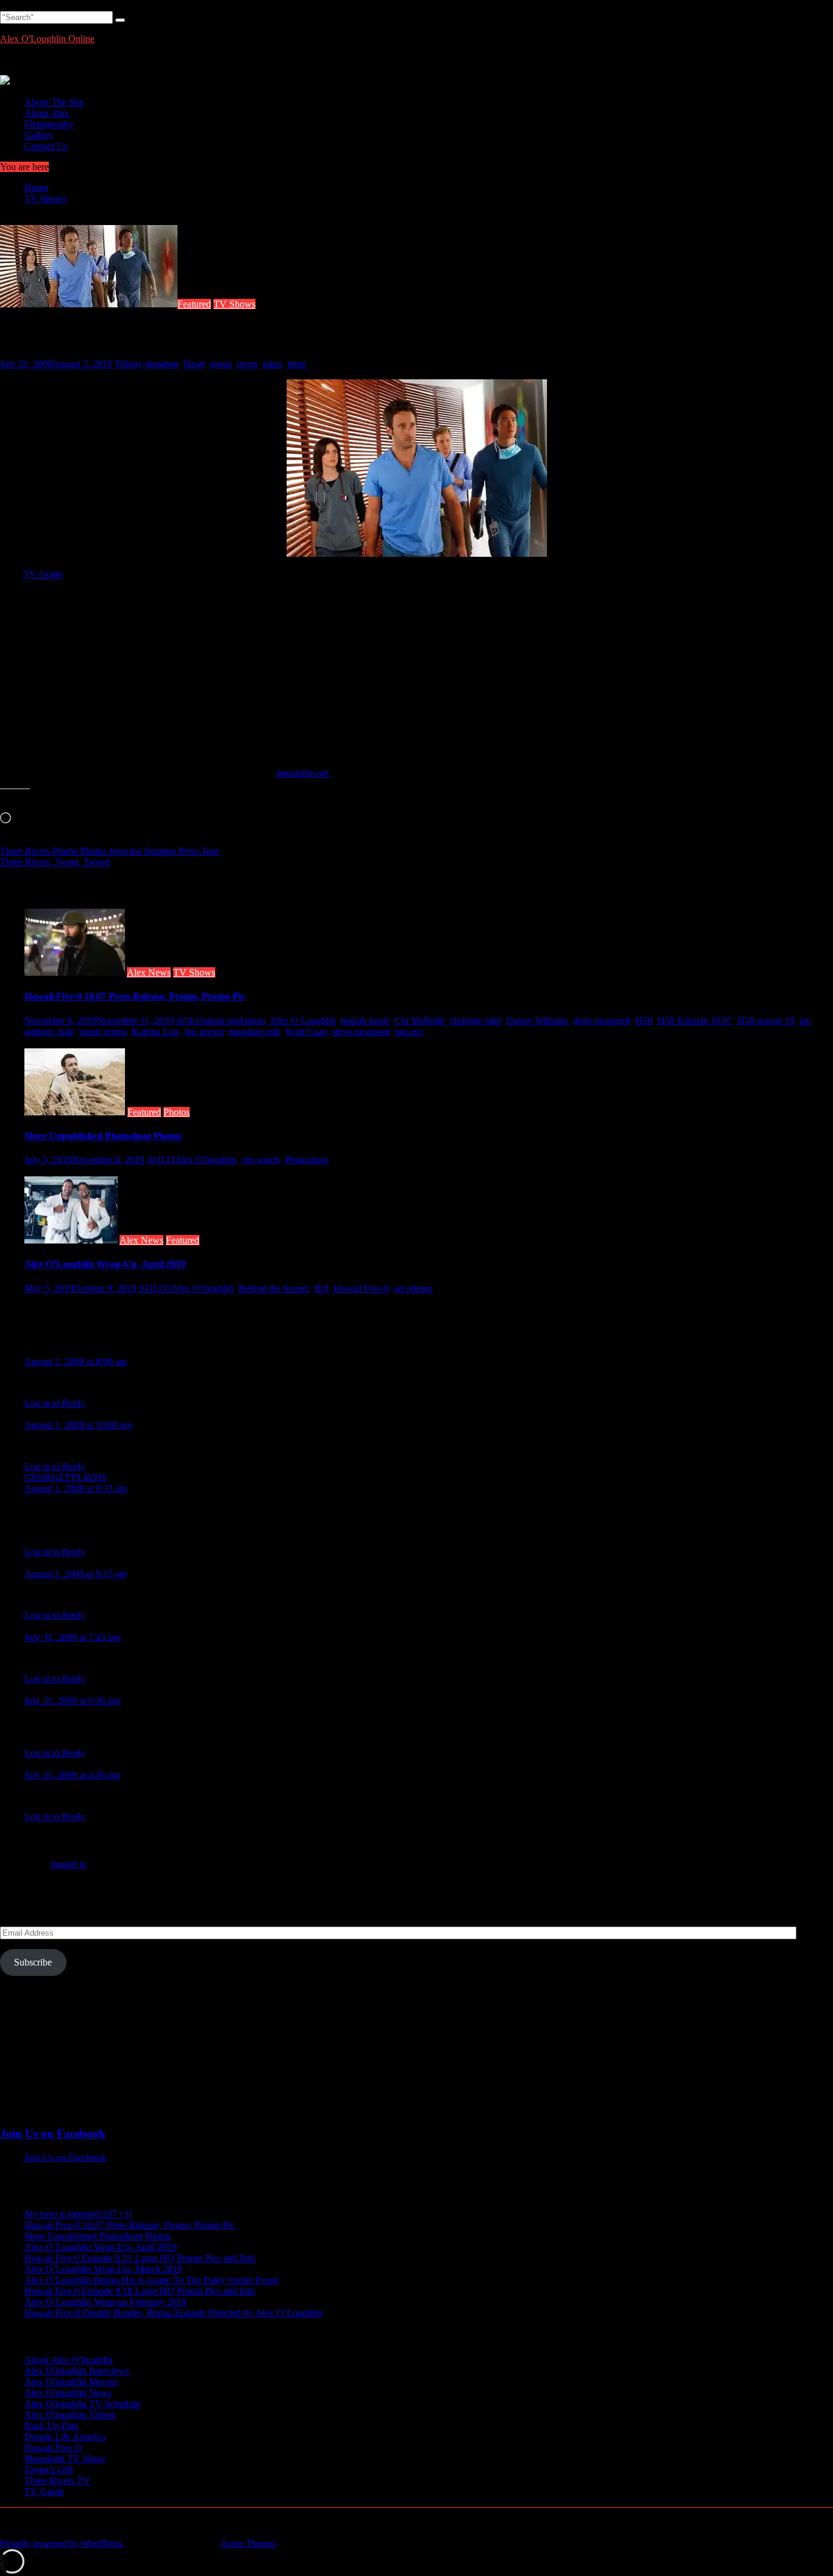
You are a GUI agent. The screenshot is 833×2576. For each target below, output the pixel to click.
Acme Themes (248, 2543)
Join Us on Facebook (53, 2134)
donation (162, 364)
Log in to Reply (55, 1403)
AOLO (190, 1021)
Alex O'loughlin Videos (70, 2415)
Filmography (49, 124)
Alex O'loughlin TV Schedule (82, 2404)
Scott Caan (306, 1032)
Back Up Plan (52, 2426)
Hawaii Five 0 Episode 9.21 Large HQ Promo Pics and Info (140, 2258)
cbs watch (261, 1160)
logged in (69, 1864)
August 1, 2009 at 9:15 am (76, 1574)
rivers (247, 364)
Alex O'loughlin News (68, 2393)
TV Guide (43, 574)
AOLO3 (155, 1288)
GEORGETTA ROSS (66, 1477)
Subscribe (33, 1962)
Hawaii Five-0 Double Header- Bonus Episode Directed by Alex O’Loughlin (173, 2313)
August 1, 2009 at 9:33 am (76, 1488)
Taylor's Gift (48, 2470)
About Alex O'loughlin (69, 2360)
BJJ (322, 1288)
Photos (177, 1112)
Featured (194, 304)
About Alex (47, 113)
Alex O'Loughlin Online (47, 39)
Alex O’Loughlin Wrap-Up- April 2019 (105, 1264)
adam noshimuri (234, 1021)
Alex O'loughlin (206, 1160)
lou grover (204, 1032)
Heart (194, 364)
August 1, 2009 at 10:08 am (78, 1425)
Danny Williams (537, 1021)
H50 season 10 (766, 1021)
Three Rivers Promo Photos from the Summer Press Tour (110, 851)
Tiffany (129, 364)
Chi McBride (420, 1021)
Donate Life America (65, 2437)
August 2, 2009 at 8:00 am (76, 1361)
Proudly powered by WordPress (61, 2543)
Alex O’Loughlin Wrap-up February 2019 (105, 2302)
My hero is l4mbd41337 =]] (78, 2214)
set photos (413, 1288)
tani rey (409, 1032)
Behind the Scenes (274, 1288)
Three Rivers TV (57, 2481)
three (297, 364)
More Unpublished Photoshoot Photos (103, 1136)
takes (273, 364)
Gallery (39, 135)
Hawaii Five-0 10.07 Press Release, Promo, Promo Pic (135, 996)
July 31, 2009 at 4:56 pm (72, 1775)
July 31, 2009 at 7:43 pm (72, 1637)
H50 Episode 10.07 (695, 1021)
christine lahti (476, 1021)
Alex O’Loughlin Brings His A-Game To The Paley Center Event (151, 2280)
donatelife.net (303, 773)
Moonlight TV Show (65, 2459)
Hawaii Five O (53, 2448)
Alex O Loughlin (303, 1021)
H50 (644, 1021)
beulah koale (365, 1021)
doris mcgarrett (602, 1021)
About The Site (54, 102)
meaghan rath (255, 1032)
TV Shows (234, 304)
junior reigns (103, 1032)
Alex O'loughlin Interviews (77, 2371)
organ (221, 364)
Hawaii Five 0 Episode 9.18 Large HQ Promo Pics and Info (140, 2291)
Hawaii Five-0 (361, 1288)
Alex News (149, 972)
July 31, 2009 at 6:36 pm (72, 1701)
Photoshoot (306, 1160)
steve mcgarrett (361, 1032)
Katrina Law (156, 1032)
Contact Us (46, 146)
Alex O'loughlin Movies (71, 2382)
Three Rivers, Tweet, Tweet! (55, 862)
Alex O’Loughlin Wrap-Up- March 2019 (103, 2269)
